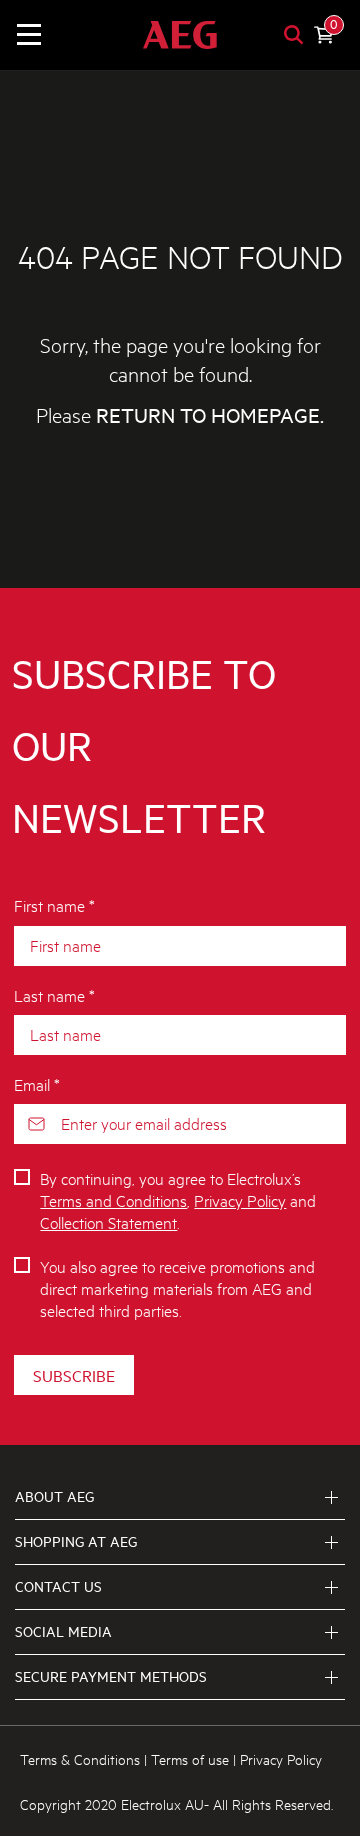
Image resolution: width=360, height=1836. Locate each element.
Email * (37, 1083)
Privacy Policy (240, 1199)
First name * (54, 904)
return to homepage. (210, 415)
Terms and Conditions (113, 1199)
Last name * (54, 994)
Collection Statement (108, 1221)
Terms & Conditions (80, 1758)
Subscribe (74, 1375)
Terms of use (190, 1758)
